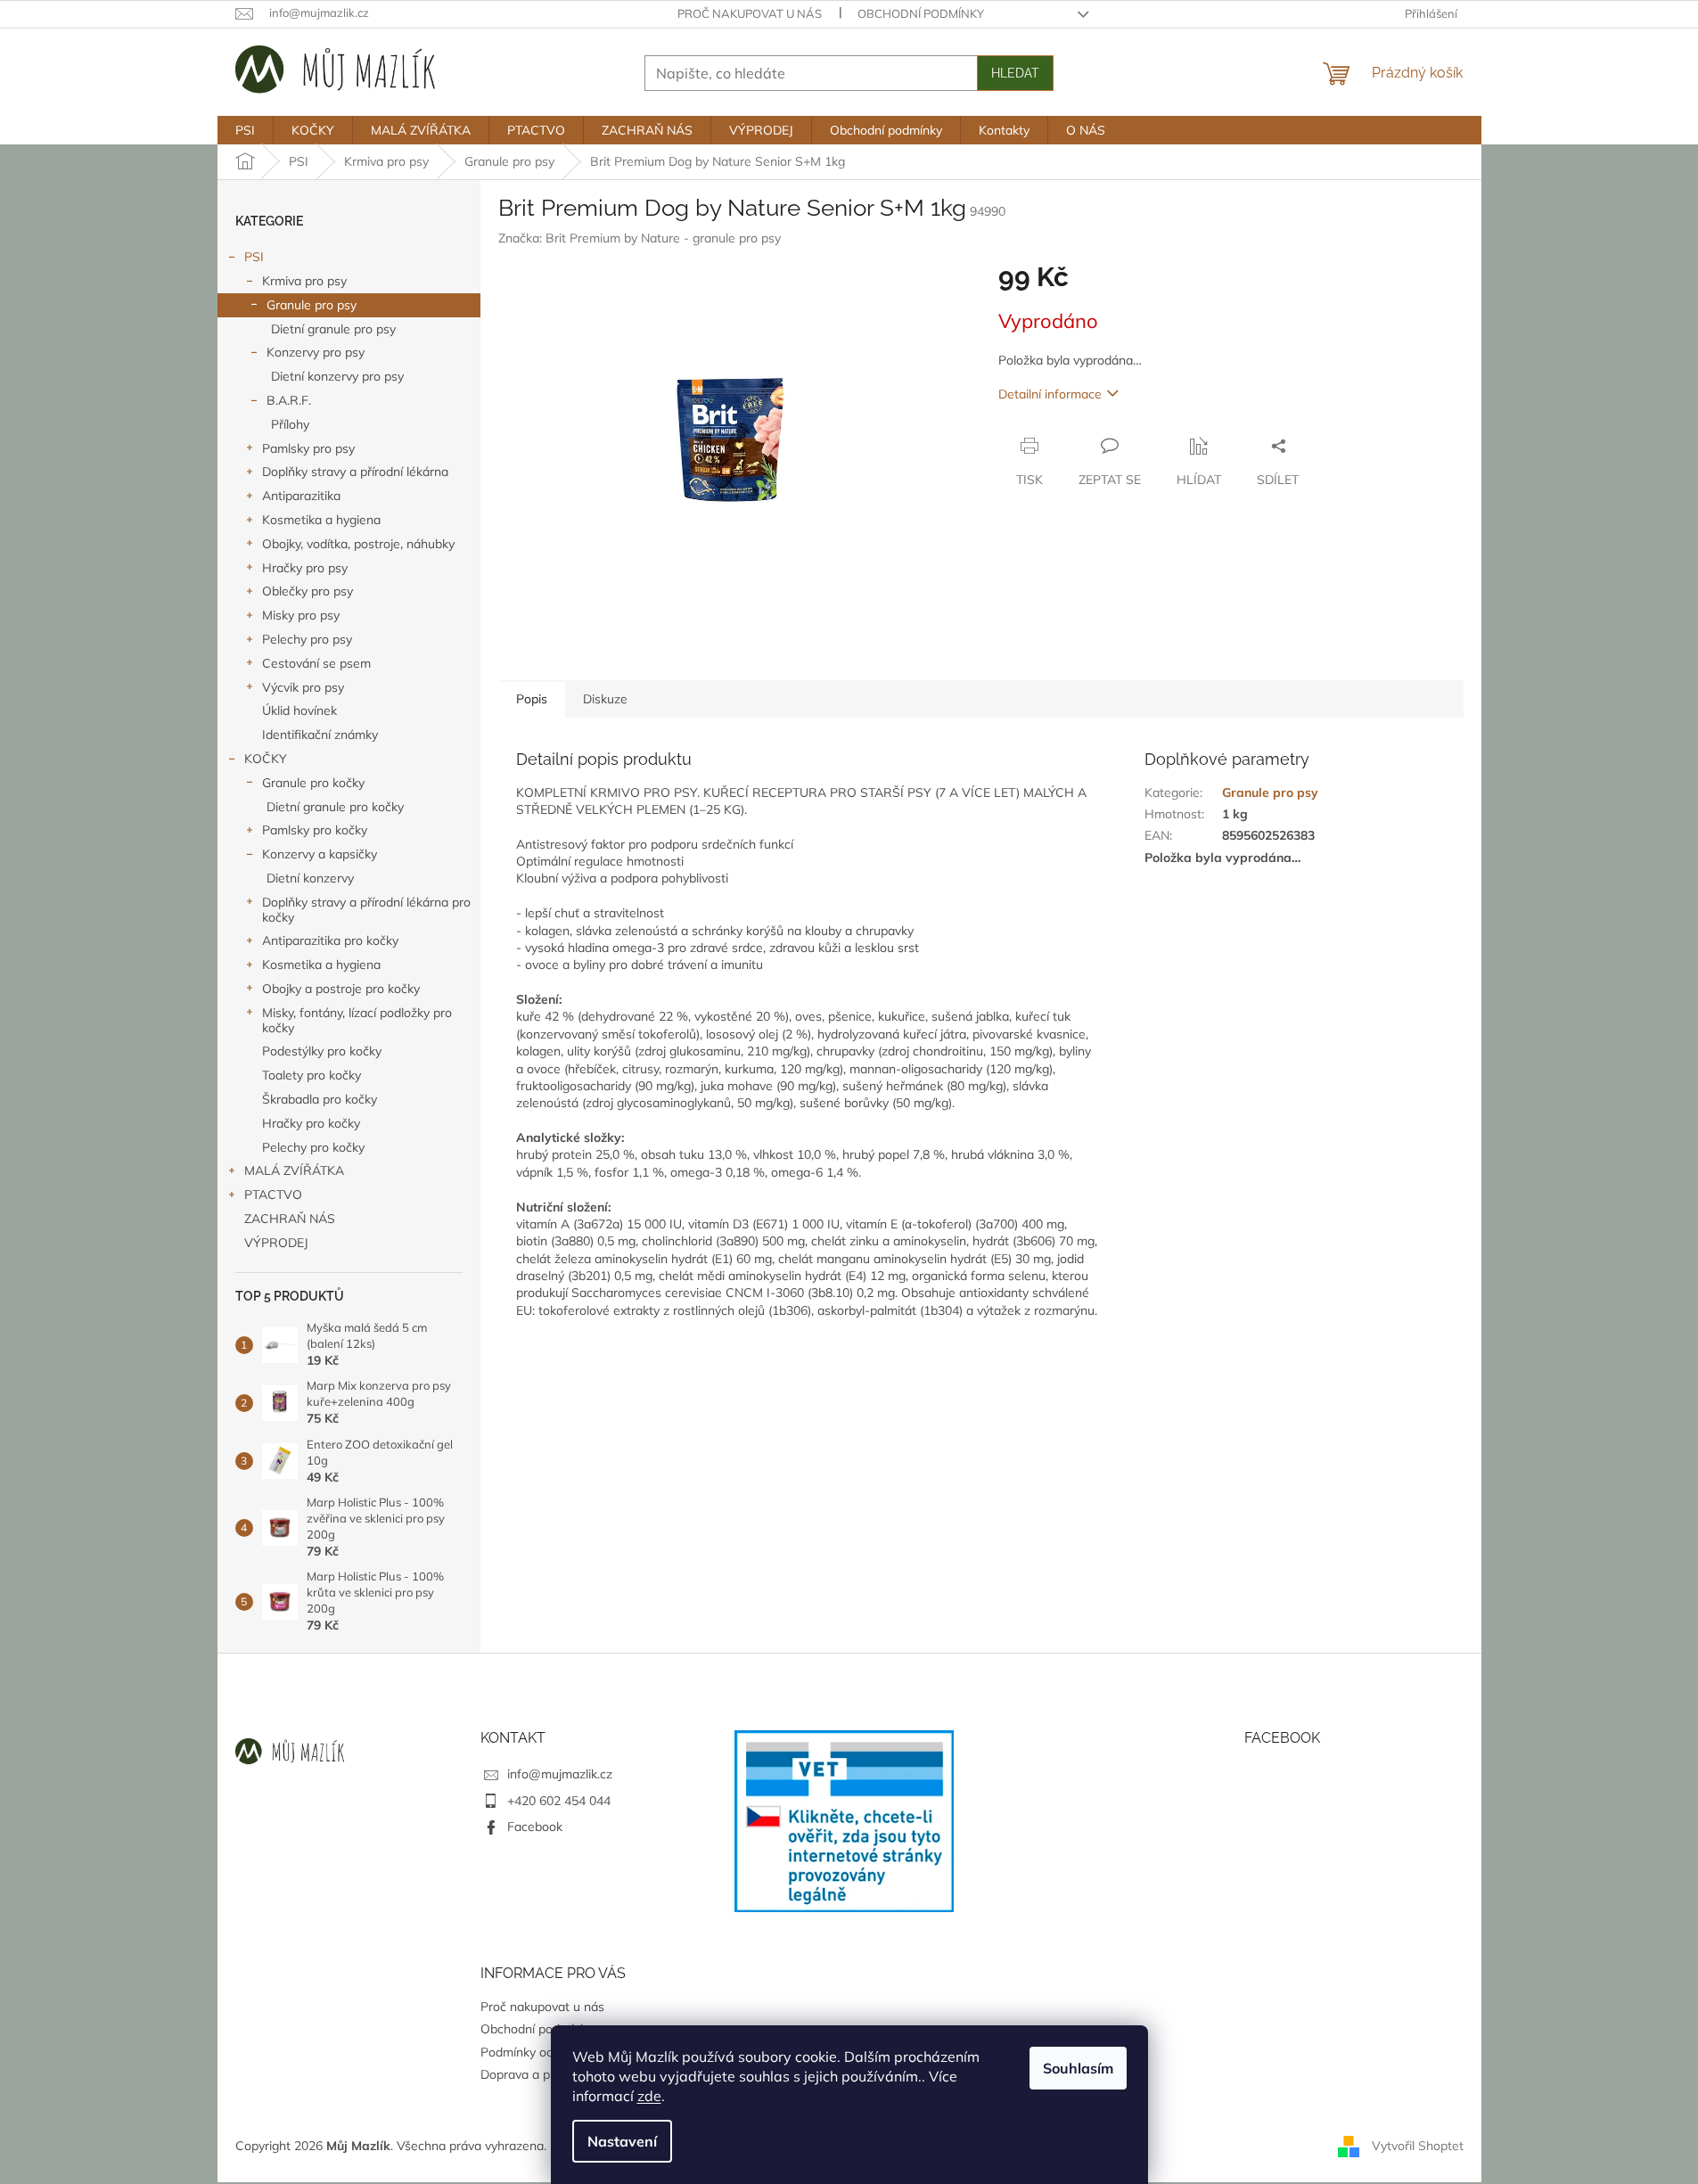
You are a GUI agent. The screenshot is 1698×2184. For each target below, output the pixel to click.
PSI (254, 257)
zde (649, 2096)
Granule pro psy (312, 305)
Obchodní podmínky (921, 13)
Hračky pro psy (305, 568)
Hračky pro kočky (311, 1123)
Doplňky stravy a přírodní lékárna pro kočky (366, 910)
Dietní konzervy (310, 878)
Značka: (640, 238)
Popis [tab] (532, 699)
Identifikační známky (320, 735)
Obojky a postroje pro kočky (341, 989)
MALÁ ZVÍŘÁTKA (294, 1170)
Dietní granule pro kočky (335, 807)
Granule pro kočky (313, 783)
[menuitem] (245, 130)
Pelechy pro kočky (313, 1147)
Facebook (535, 1827)
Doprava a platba (529, 2074)
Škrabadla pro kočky (320, 1099)
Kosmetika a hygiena (321, 520)
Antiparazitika (301, 496)
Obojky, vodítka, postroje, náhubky (358, 544)
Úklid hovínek (299, 710)
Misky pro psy (301, 615)
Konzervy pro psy (316, 352)
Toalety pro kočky (312, 1075)
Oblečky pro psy (308, 591)
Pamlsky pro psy (308, 448)
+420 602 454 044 (559, 1801)
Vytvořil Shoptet (1418, 2145)
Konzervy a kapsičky (320, 854)
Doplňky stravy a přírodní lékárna (355, 472)
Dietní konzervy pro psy (337, 376)
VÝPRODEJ (276, 1243)
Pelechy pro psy (307, 639)
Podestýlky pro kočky (322, 1051)
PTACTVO (273, 1195)
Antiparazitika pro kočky (330, 940)
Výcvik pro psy (303, 687)
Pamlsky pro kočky (315, 830)
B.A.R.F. (289, 400)
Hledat (1015, 73)
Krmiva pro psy (304, 281)
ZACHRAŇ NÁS (290, 1219)
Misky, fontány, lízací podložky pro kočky (357, 1020)
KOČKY (266, 759)
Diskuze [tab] (605, 699)
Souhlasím (1078, 2068)
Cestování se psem (316, 663)
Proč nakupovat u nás (750, 13)
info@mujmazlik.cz (560, 1774)
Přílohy (290, 424)
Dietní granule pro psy (333, 329)
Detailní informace (1050, 394)
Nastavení (622, 2141)
